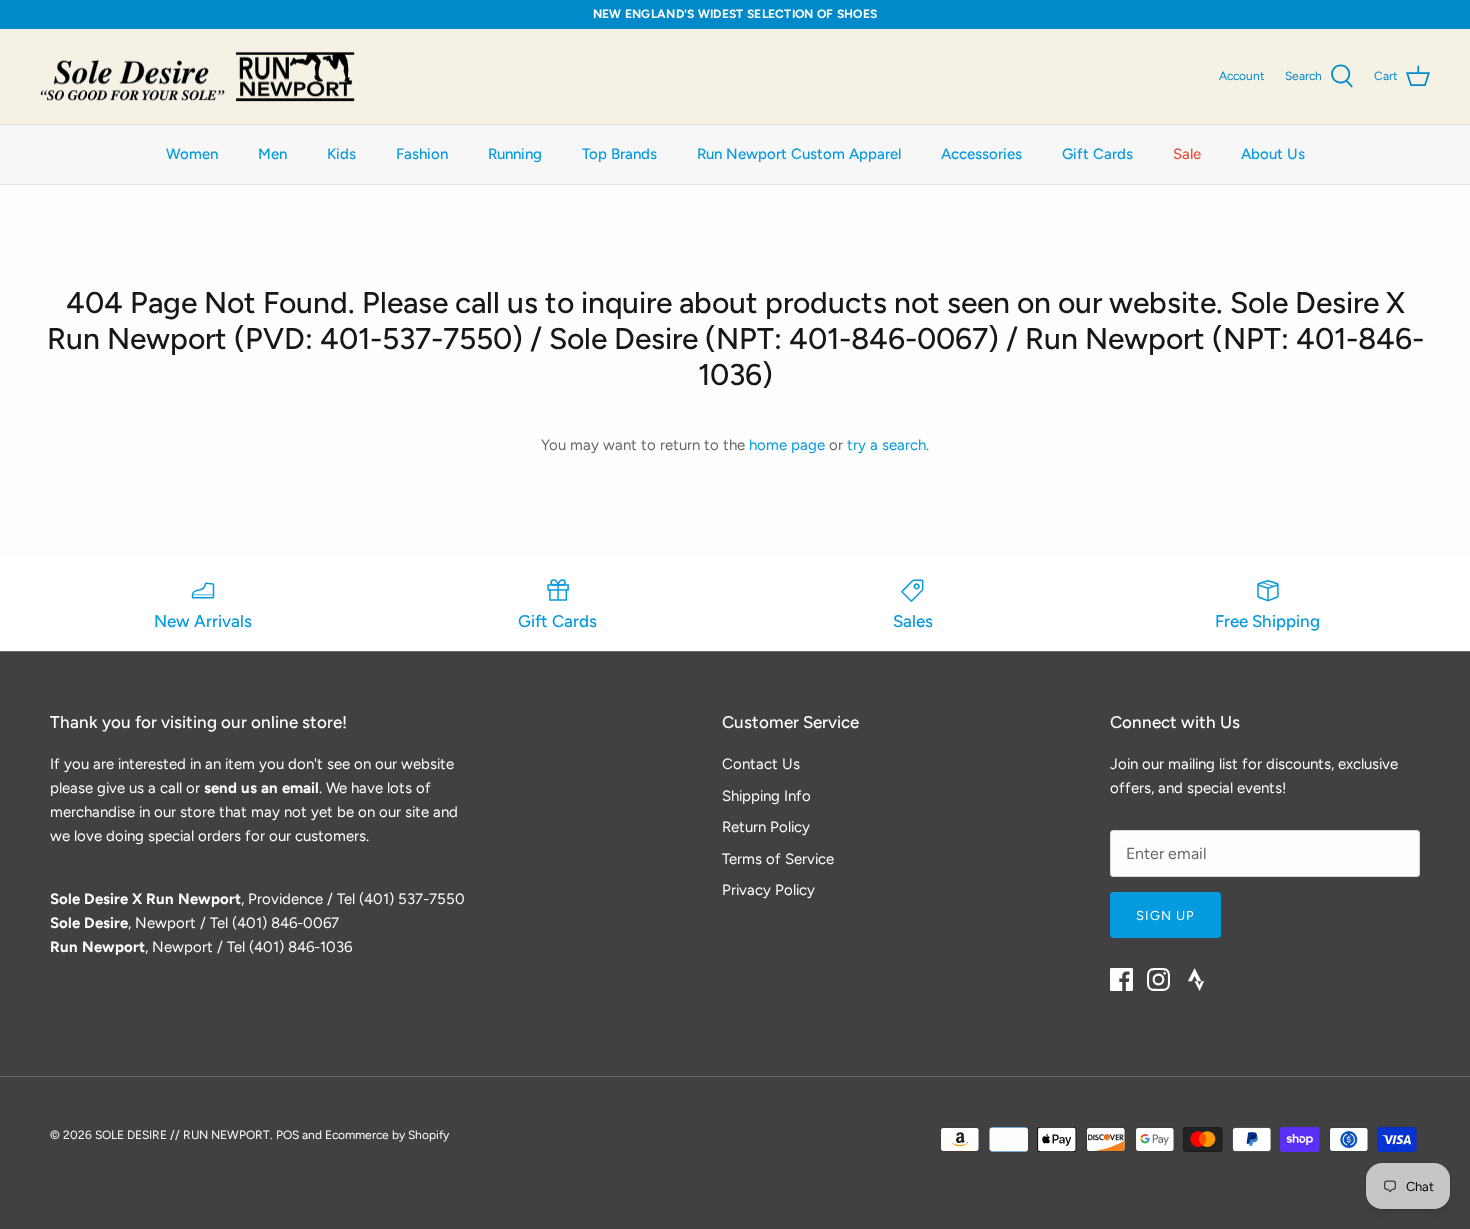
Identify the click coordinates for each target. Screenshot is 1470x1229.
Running (515, 154)
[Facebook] (1121, 979)
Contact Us (761, 764)
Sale (1187, 154)
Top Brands (619, 154)
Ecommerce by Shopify (387, 1135)
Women (192, 154)
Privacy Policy (768, 890)
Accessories (981, 154)
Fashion (422, 154)
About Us (1273, 154)
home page (787, 445)
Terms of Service (778, 859)
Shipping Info (766, 796)
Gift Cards (1097, 154)
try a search (886, 445)
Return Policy (766, 827)
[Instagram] (1158, 979)
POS (287, 1135)
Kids (341, 154)
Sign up (1165, 915)
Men (272, 154)
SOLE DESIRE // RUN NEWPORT (182, 1135)
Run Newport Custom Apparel (799, 154)
